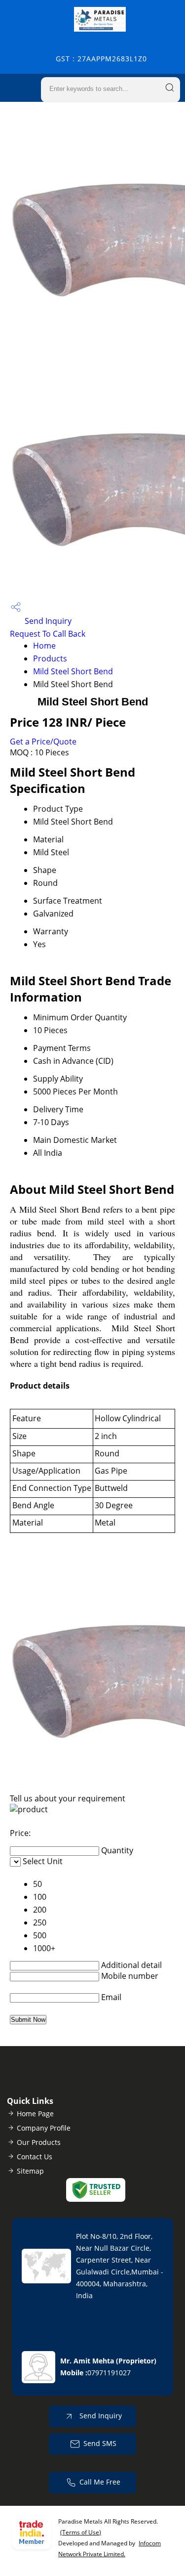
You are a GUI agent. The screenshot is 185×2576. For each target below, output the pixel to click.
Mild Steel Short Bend (73, 671)
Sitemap (30, 2171)
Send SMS (100, 2443)
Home (44, 646)
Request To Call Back (48, 634)
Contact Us (35, 2157)
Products (50, 658)
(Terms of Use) (81, 2532)
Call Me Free (100, 2481)
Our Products (39, 2142)
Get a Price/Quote (43, 742)
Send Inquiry (47, 621)
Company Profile (44, 2128)
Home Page (35, 2114)
